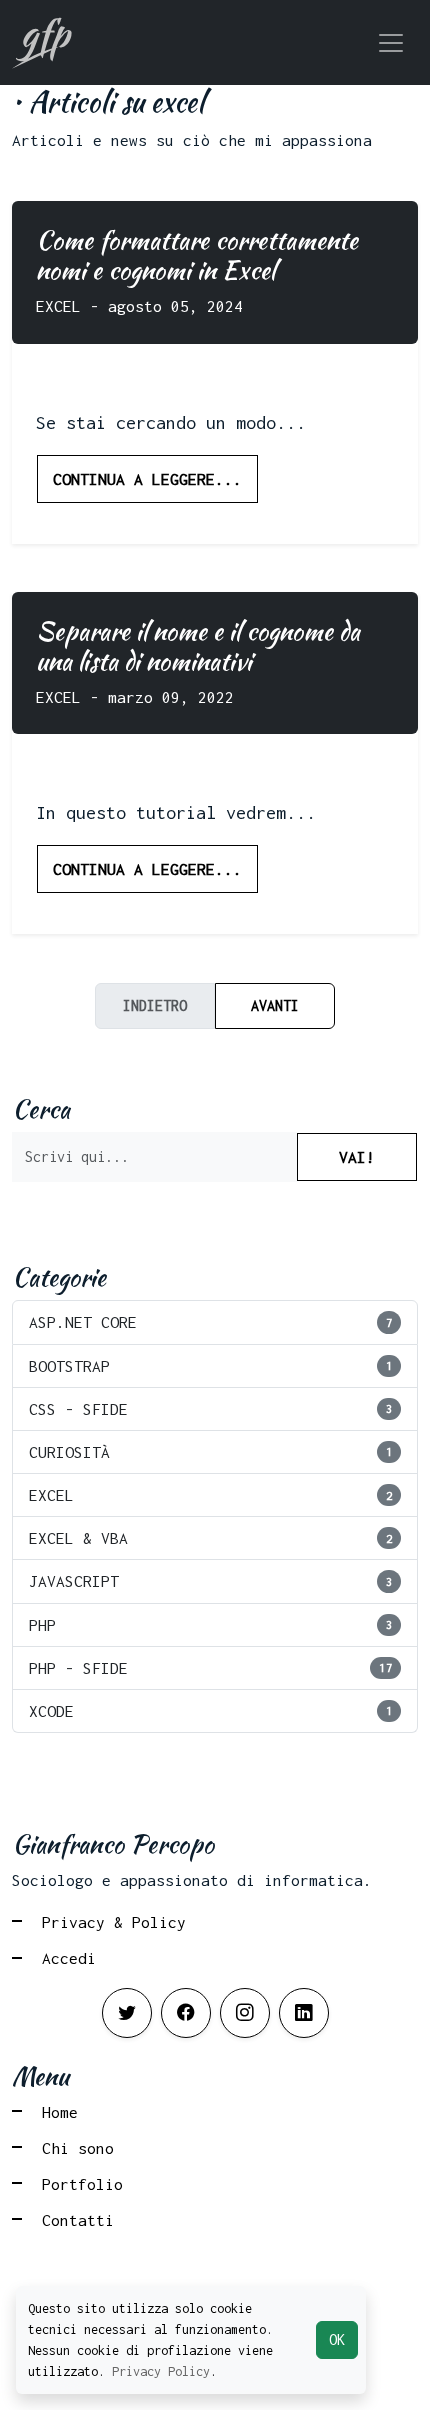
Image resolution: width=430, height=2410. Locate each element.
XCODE (211, 1711)
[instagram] (245, 2013)
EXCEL (211, 1495)
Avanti (275, 1005)
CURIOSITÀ (211, 1452)
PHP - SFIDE (211, 1668)
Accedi (69, 1958)
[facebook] (186, 2013)
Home (60, 2112)
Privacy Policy (161, 2371)
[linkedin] (304, 2013)
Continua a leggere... (147, 479)
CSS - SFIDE (211, 1409)
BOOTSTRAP (211, 1366)
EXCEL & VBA (211, 1538)
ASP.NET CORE (211, 1322)
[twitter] (127, 2013)
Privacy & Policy (114, 1922)
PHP (211, 1625)
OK (337, 2339)
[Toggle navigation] (391, 43)
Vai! (357, 1157)
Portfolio (82, 2184)
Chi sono (78, 2148)
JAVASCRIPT (211, 1581)
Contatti (78, 2220)
